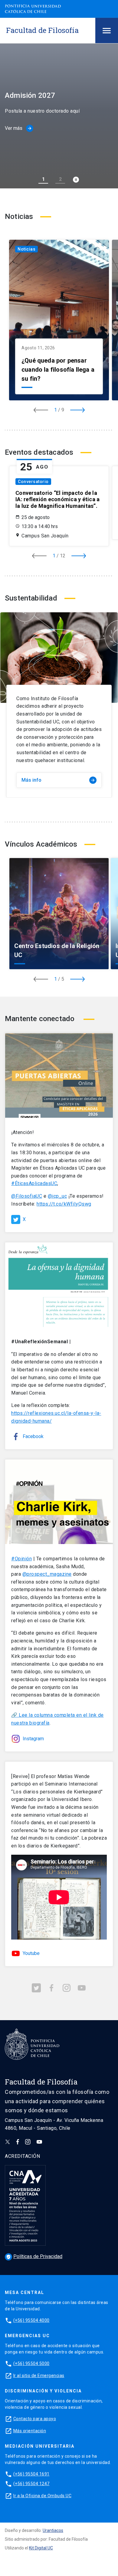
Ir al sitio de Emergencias (39, 2376)
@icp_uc (57, 1196)
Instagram (33, 1739)
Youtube (31, 1953)
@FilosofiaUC (27, 1196)
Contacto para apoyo (35, 2419)
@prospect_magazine (47, 1574)
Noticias (26, 249)
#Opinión (21, 1559)
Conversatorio (33, 482)
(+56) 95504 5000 (31, 2363)
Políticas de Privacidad (34, 2256)
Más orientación (30, 2431)
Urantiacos (53, 2530)
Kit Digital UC (41, 2548)
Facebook (33, 1436)
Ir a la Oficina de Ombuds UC (42, 2496)
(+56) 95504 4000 (31, 2320)
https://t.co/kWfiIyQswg (64, 1204)
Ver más (18, 128)
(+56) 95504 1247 (31, 2484)
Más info (58, 780)
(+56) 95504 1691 (31, 2474)
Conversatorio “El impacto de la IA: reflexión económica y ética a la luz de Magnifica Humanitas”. (57, 499)
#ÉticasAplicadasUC (34, 1183)
